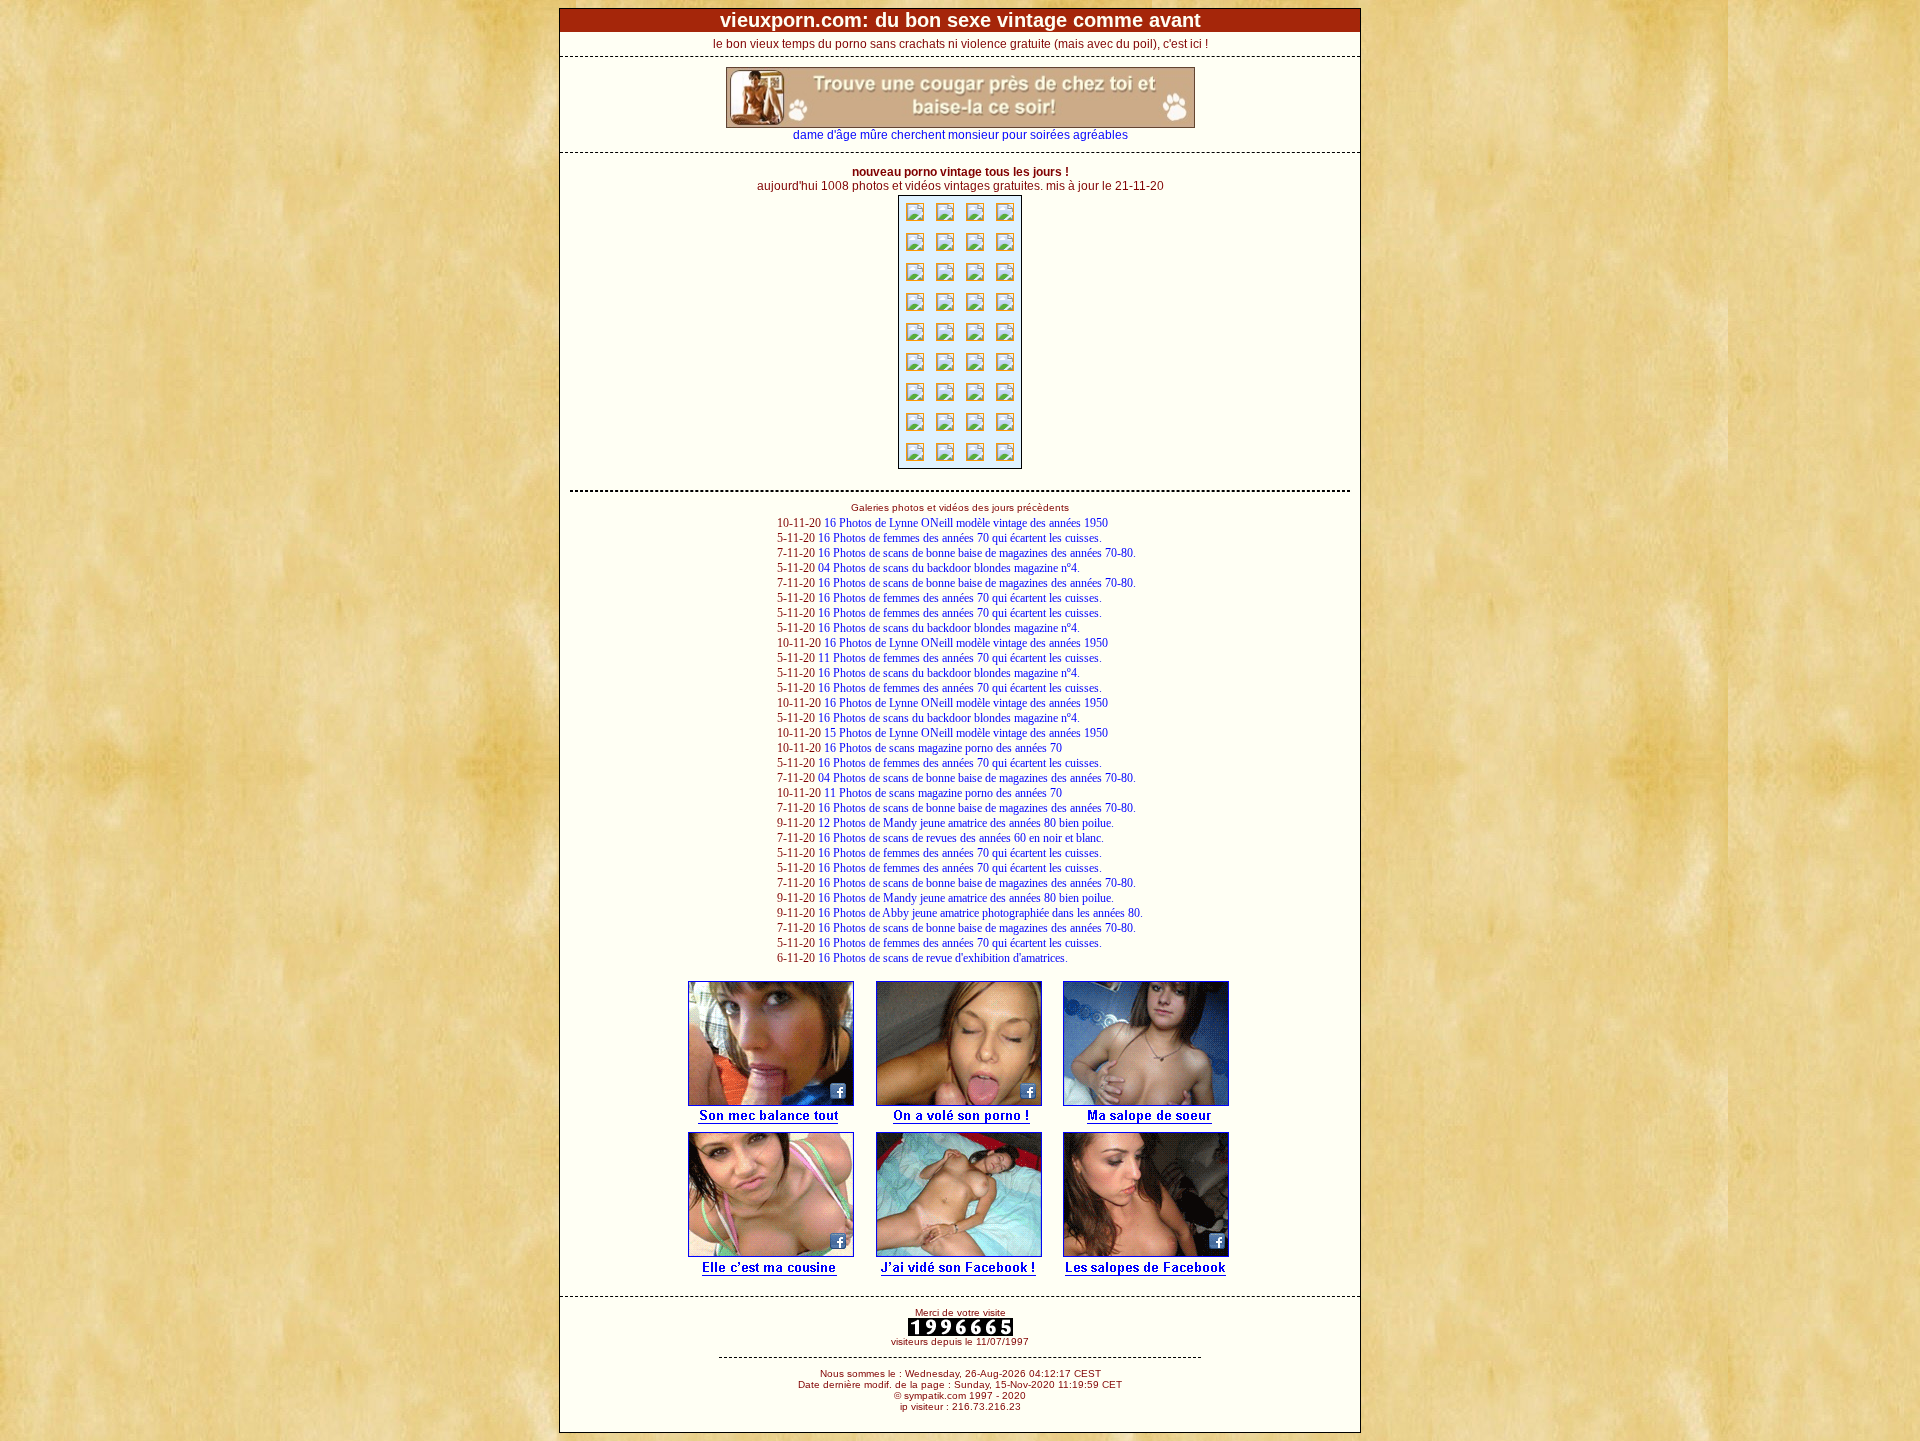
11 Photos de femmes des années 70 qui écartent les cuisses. (960, 658)
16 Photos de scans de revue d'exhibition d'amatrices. (943, 958)
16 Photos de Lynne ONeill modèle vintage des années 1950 (966, 523)
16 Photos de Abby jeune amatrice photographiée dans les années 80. (980, 913)
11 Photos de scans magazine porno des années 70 (943, 793)
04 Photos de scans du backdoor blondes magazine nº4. (949, 568)
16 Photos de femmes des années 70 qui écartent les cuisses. (960, 538)
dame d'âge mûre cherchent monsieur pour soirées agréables (960, 135)
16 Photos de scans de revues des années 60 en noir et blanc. (961, 838)
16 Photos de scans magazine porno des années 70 (943, 748)
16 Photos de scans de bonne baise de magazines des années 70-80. (977, 553)
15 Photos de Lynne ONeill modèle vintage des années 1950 (966, 733)
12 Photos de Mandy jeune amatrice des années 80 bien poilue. (966, 823)
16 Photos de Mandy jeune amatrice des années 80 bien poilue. (966, 898)
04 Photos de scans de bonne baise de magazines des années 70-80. (977, 778)
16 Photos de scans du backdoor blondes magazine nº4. (949, 628)
